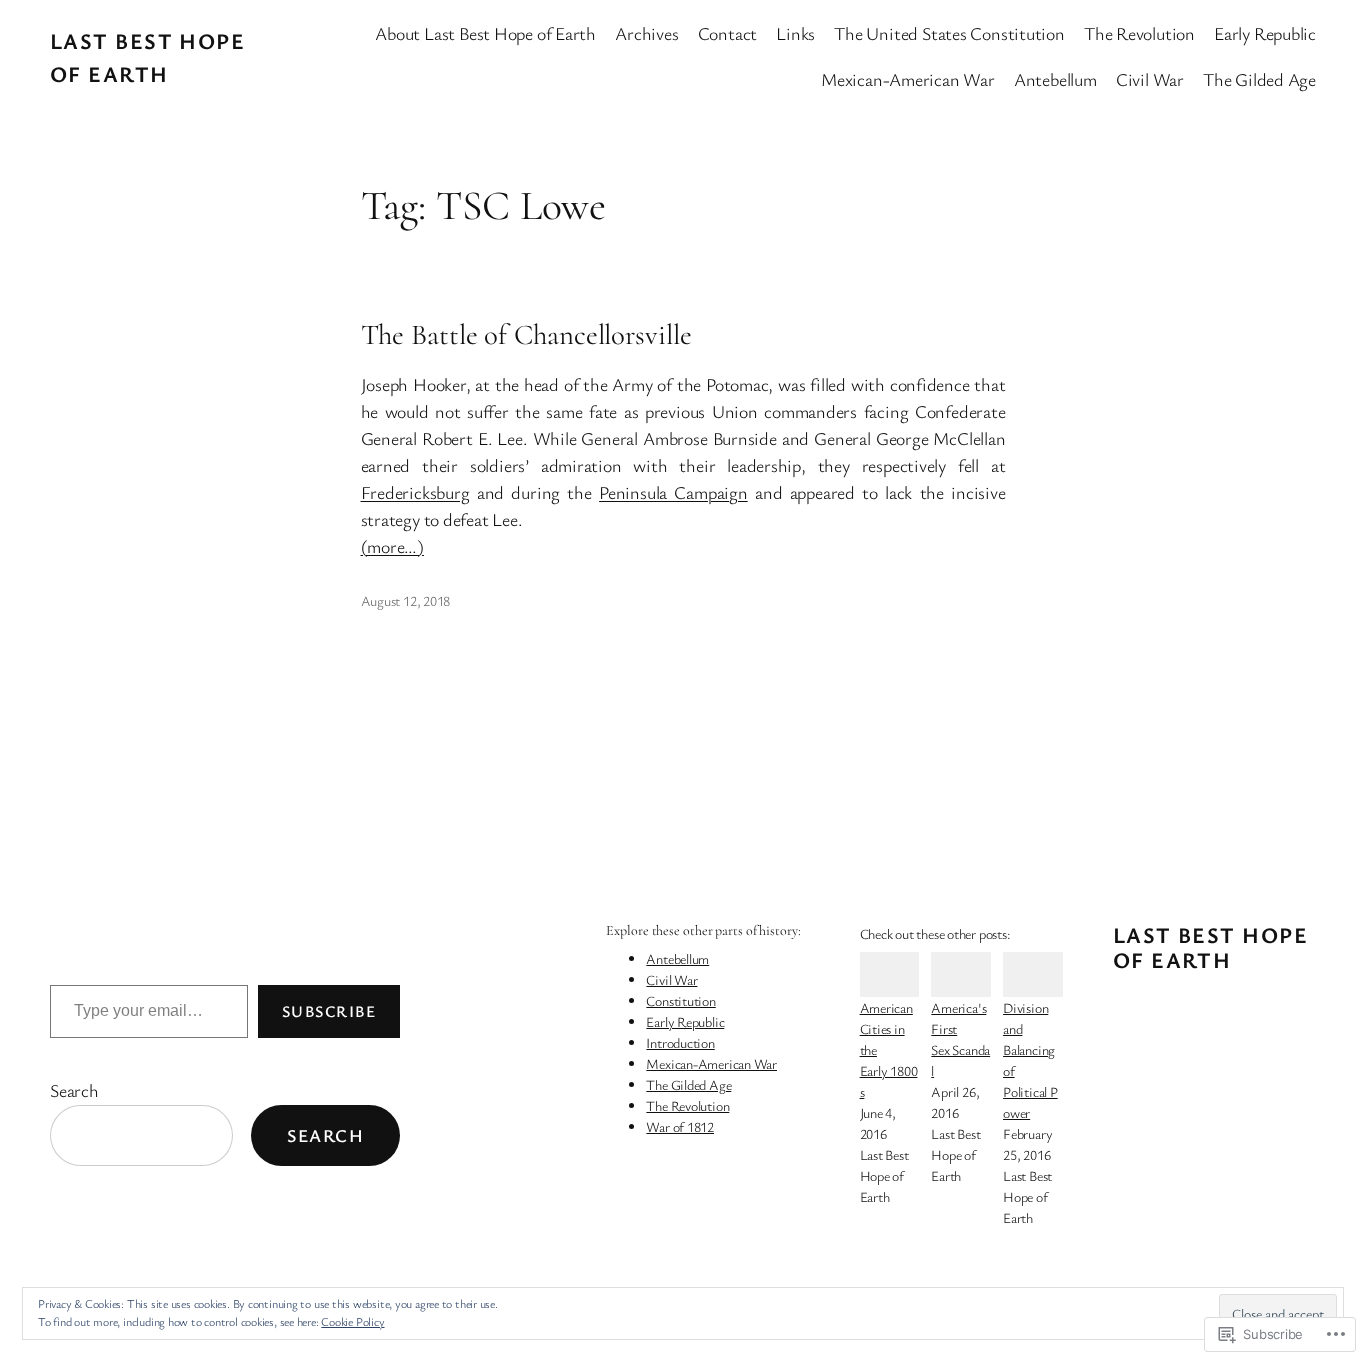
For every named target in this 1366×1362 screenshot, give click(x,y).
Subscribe (329, 1011)
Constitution (680, 1000)
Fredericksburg (415, 492)
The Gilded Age (688, 1084)
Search (74, 1090)
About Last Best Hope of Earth (485, 33)
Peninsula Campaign (673, 492)
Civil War (671, 979)
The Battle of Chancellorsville (526, 335)
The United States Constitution (949, 33)
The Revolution (687, 1105)
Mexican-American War (711, 1063)
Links (795, 33)
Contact (727, 33)
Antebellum (677, 958)
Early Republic (685, 1021)
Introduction (680, 1042)
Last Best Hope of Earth (1210, 947)
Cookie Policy (352, 1321)
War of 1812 (680, 1126)
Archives (646, 33)
